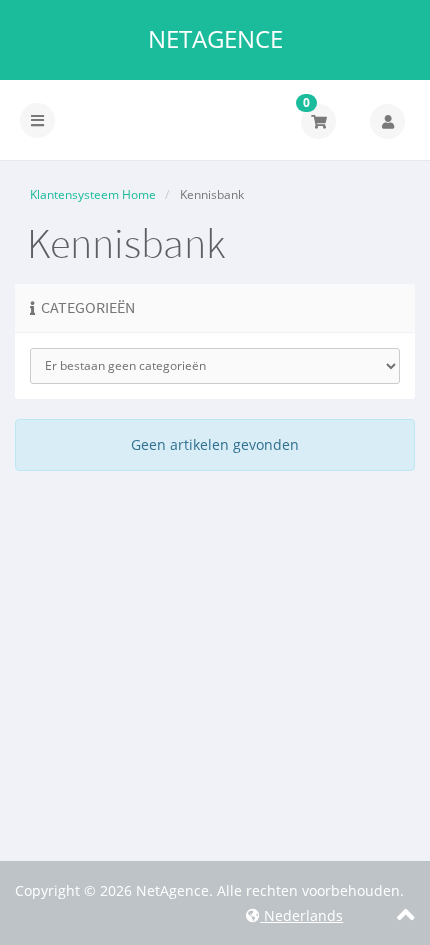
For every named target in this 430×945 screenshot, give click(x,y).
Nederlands (301, 915)
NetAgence (215, 39)
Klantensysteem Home (93, 194)
